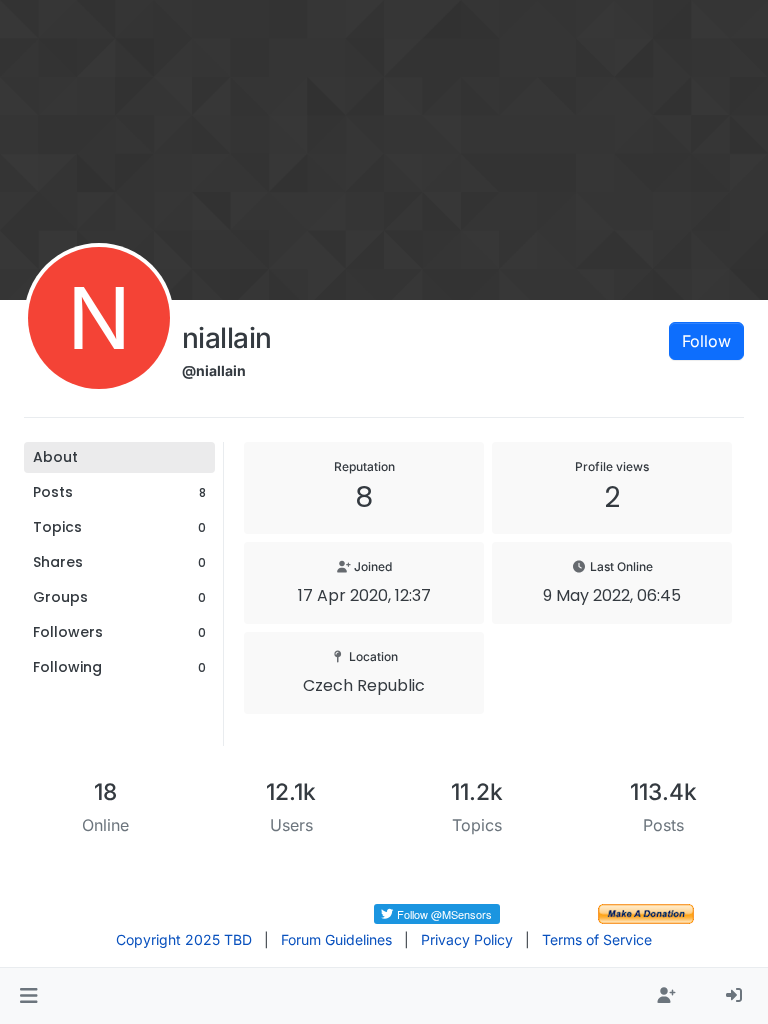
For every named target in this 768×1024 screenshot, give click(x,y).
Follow (706, 341)
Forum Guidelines (336, 939)
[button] (28, 996)
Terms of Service (597, 939)
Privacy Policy (467, 939)
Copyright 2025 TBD (184, 939)
